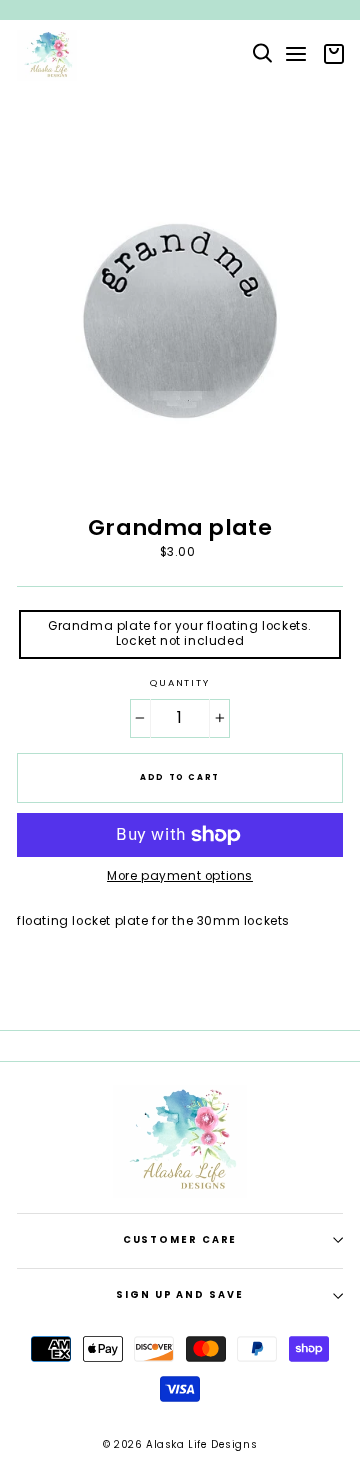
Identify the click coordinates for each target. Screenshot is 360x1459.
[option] (180, 10)
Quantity (180, 683)
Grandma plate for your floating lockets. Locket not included (180, 633)
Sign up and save (179, 1294)
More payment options (180, 876)
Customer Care (180, 1239)
